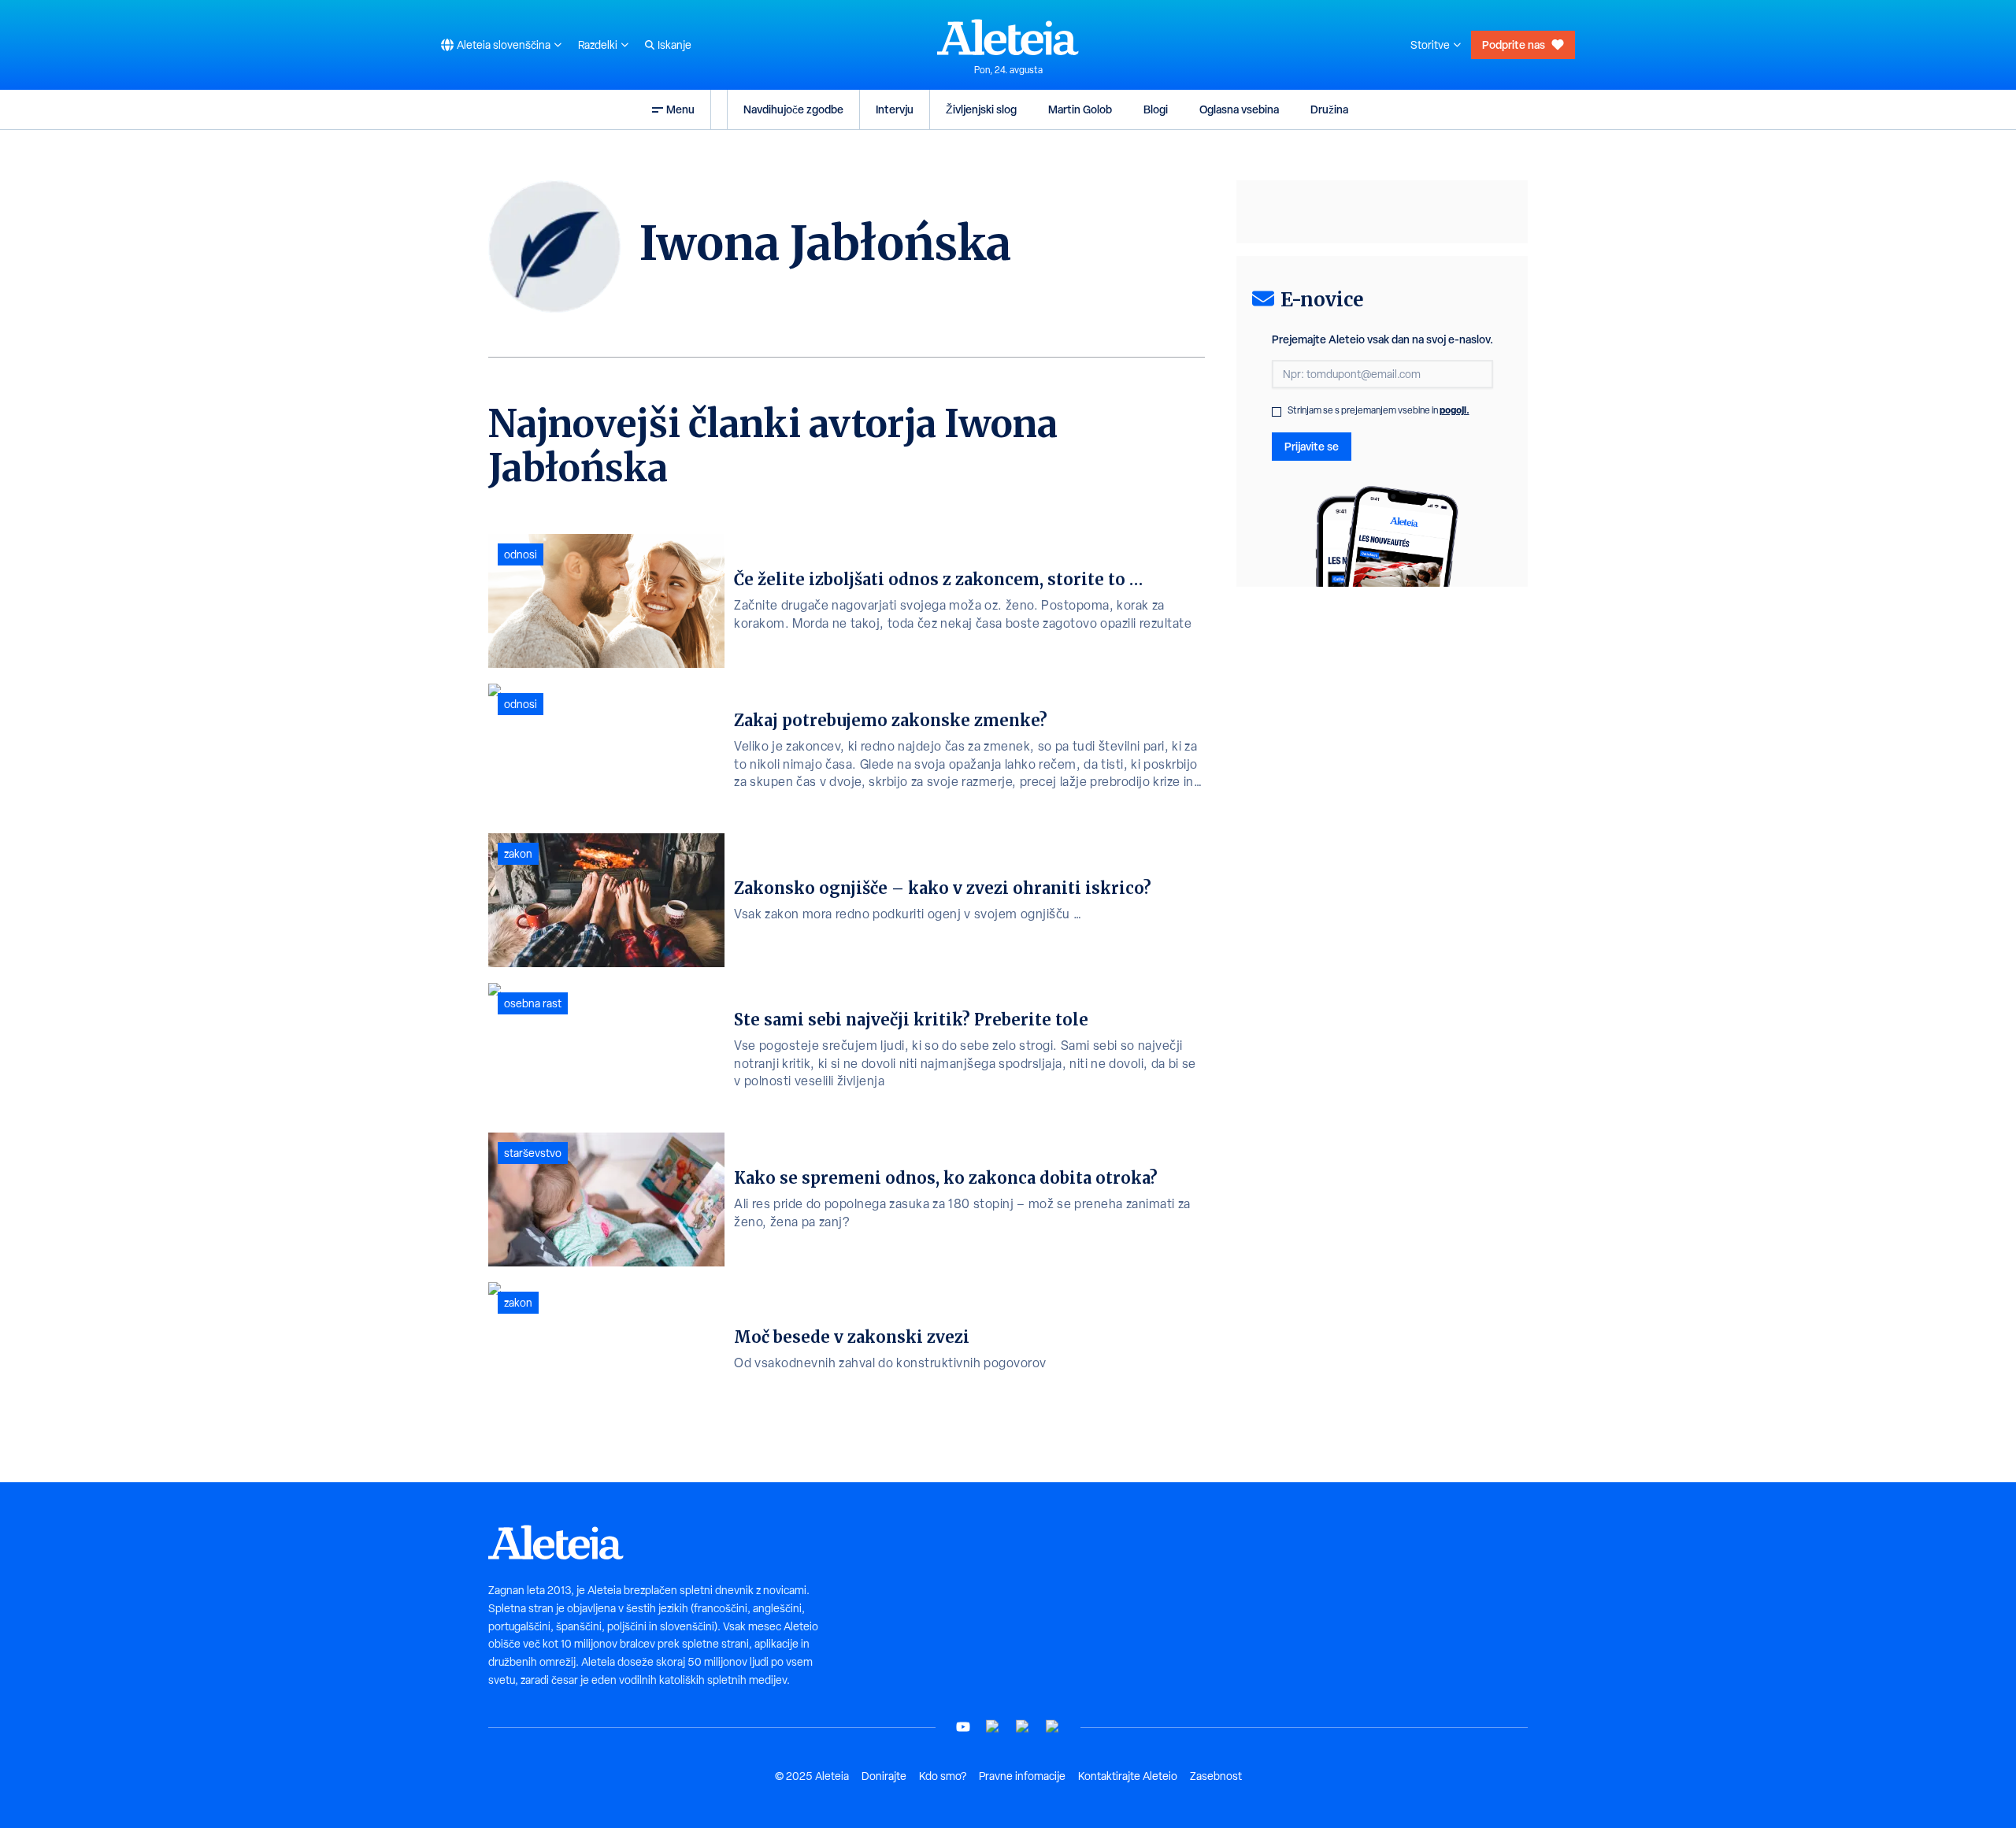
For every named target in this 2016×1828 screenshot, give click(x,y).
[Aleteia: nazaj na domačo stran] (1008, 37)
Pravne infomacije (1022, 1776)
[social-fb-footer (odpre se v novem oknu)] (993, 1727)
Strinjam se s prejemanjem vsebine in (1379, 410)
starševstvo (533, 1153)
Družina (1329, 109)
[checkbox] (1277, 412)
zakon (518, 854)
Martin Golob (1080, 109)
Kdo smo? (943, 1776)
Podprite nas (1514, 44)
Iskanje (674, 45)
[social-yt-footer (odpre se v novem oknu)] (963, 1727)
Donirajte (884, 1776)
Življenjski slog (981, 109)
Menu (680, 109)
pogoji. (1455, 410)
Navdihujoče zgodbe (793, 109)
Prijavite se (1312, 446)
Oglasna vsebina (1239, 109)
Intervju (895, 109)
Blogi (1156, 109)
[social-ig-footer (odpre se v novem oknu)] (1053, 1727)
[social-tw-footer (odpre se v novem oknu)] (1023, 1727)
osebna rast (533, 1003)
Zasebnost (1216, 1776)
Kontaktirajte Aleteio (1128, 1776)
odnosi (521, 554)
